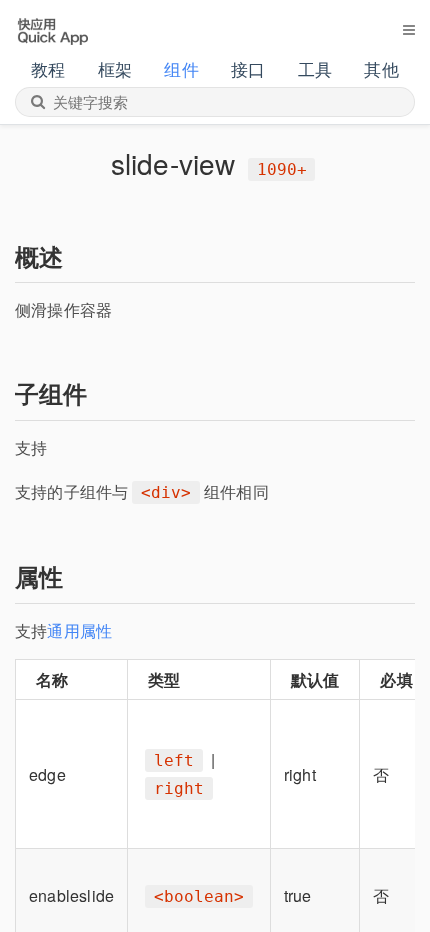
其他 (381, 68)
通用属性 (79, 630)
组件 (181, 68)
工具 (315, 68)
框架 (115, 68)
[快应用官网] (52, 29)
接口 (248, 68)
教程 (48, 68)
